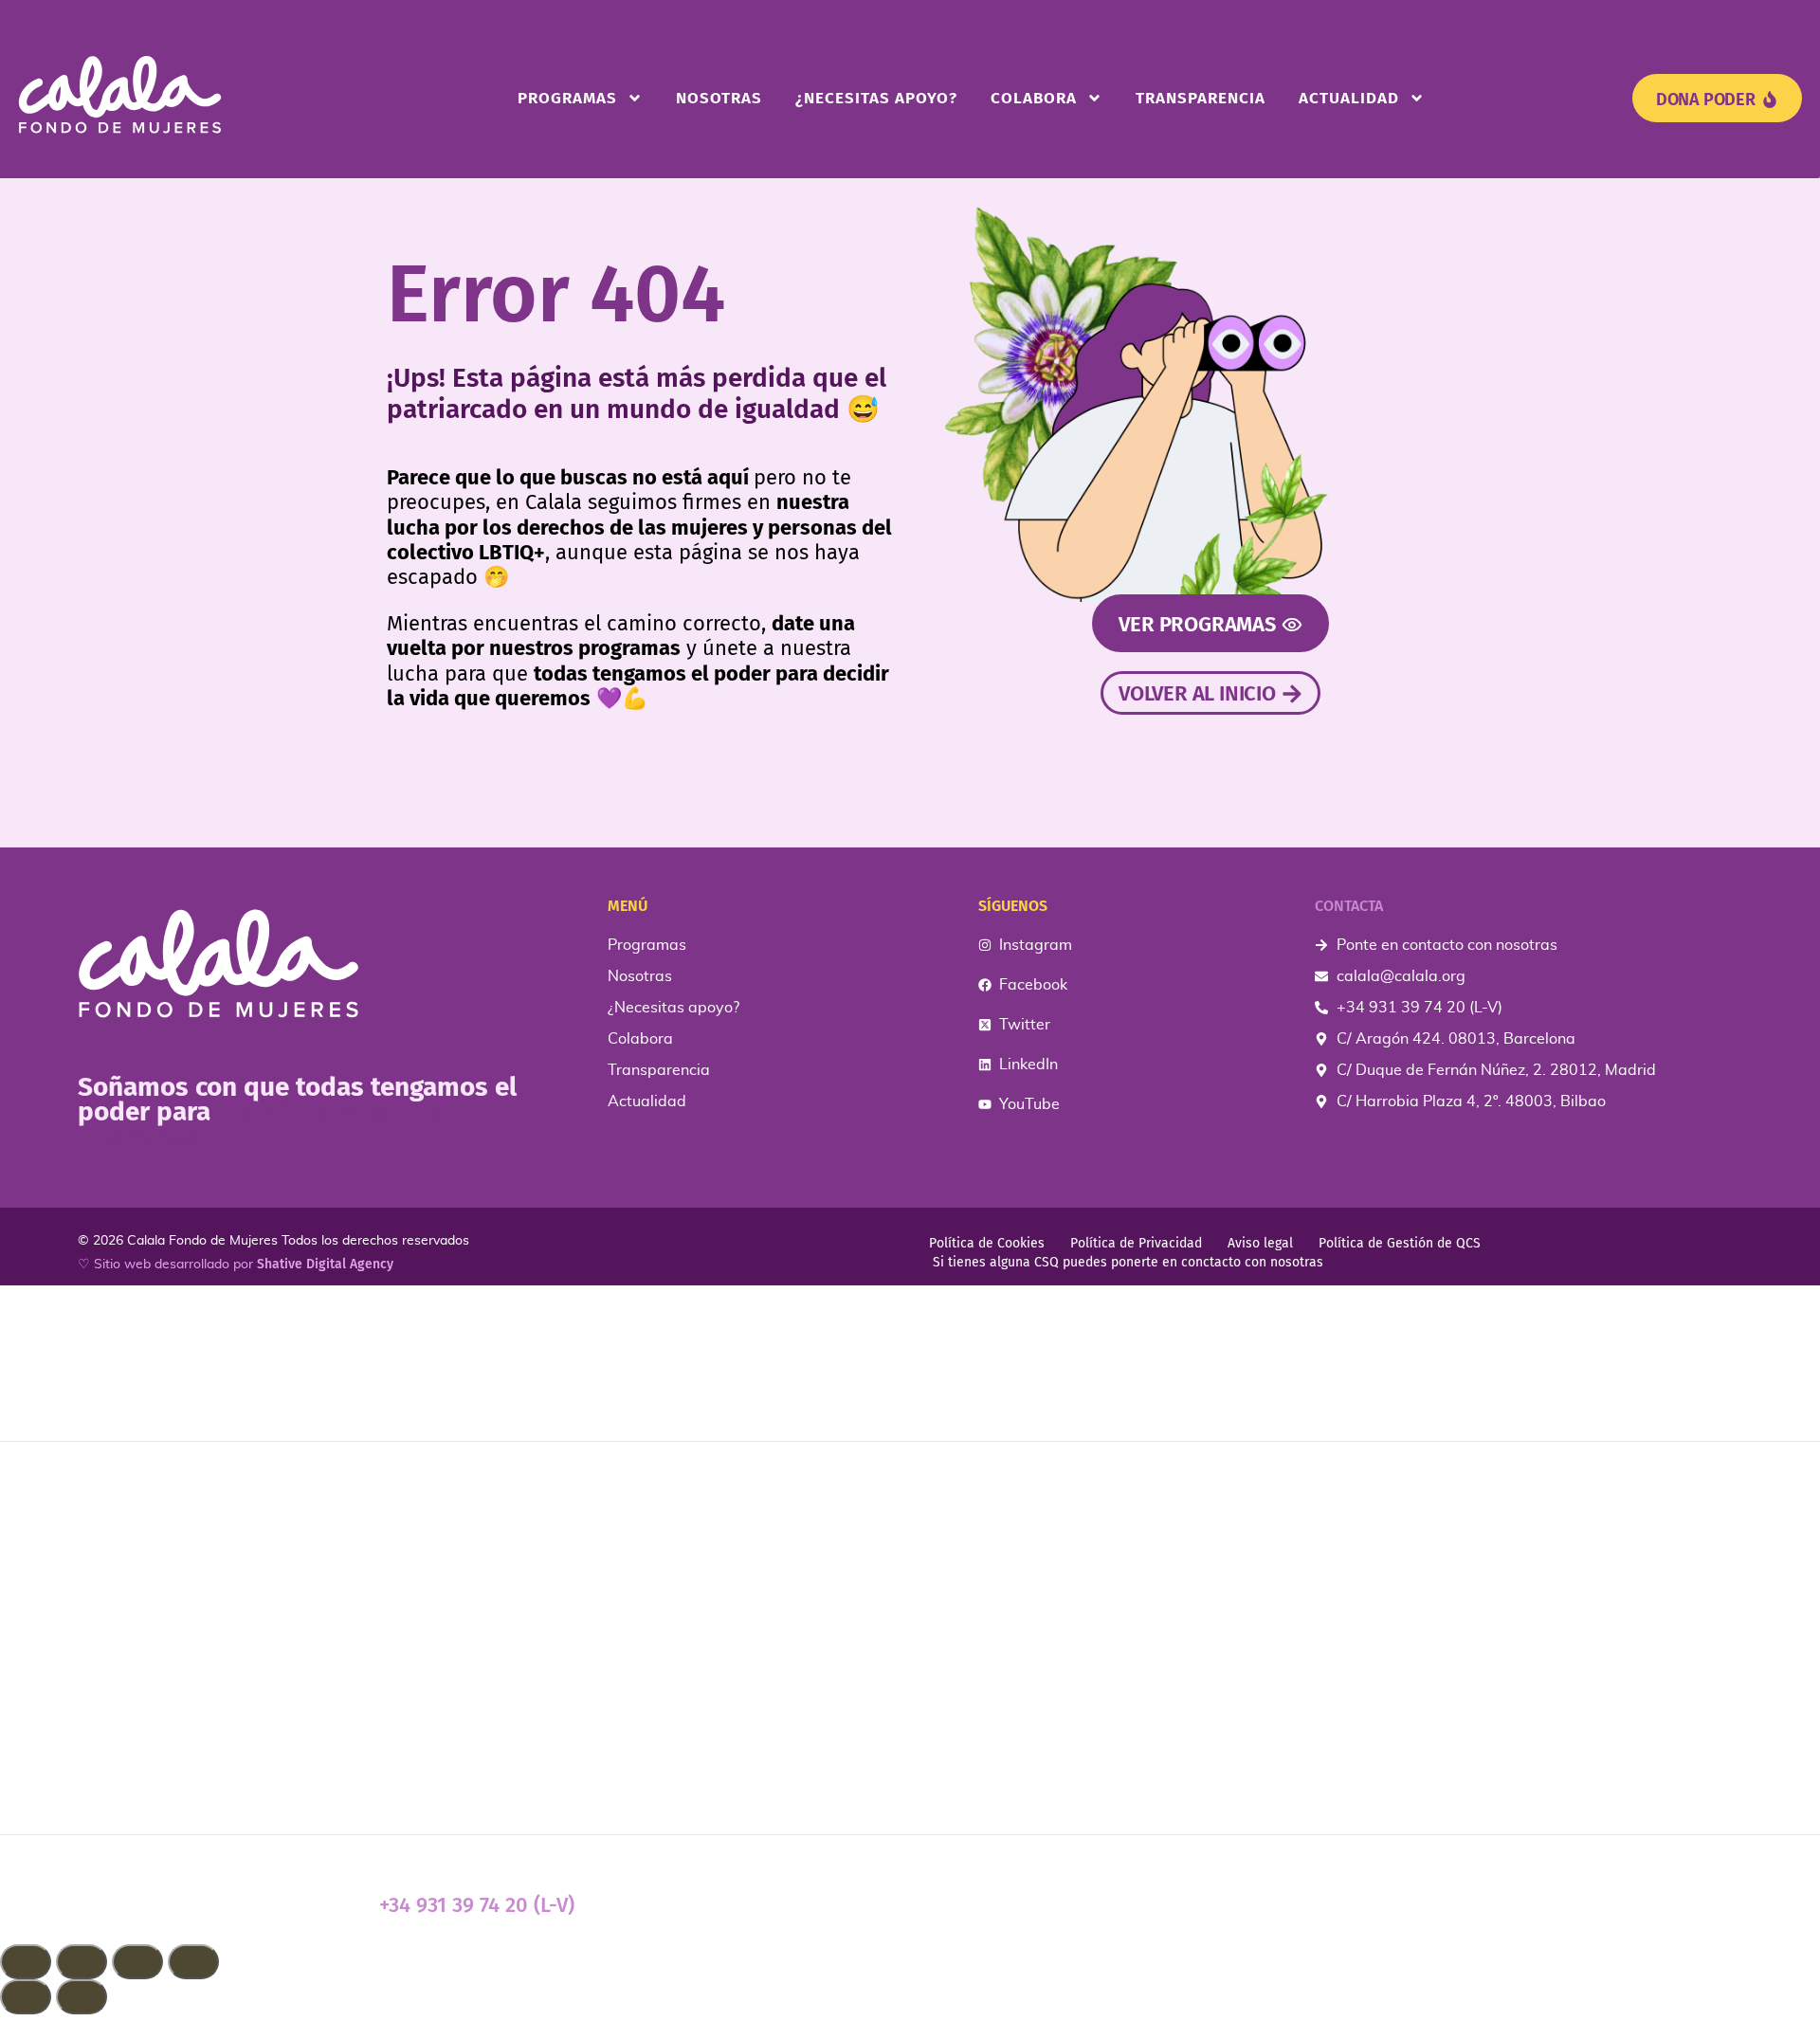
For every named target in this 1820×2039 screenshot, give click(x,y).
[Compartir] (137, 1962)
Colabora (1034, 98)
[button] (910, 2027)
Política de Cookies (987, 1243)
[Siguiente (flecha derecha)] (82, 1997)
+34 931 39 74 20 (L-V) (477, 1905)
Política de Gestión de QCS (1400, 1243)
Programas (567, 98)
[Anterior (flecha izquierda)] (26, 1997)
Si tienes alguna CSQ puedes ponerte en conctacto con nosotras (1128, 1262)
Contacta (1349, 906)
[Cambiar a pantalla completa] (82, 1962)
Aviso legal (1260, 1243)
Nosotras (719, 98)
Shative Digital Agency (325, 1264)
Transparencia (1201, 98)
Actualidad (1349, 98)
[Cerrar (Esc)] (193, 1962)
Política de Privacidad (1136, 1243)
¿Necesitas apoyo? (876, 98)
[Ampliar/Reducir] (26, 1962)
